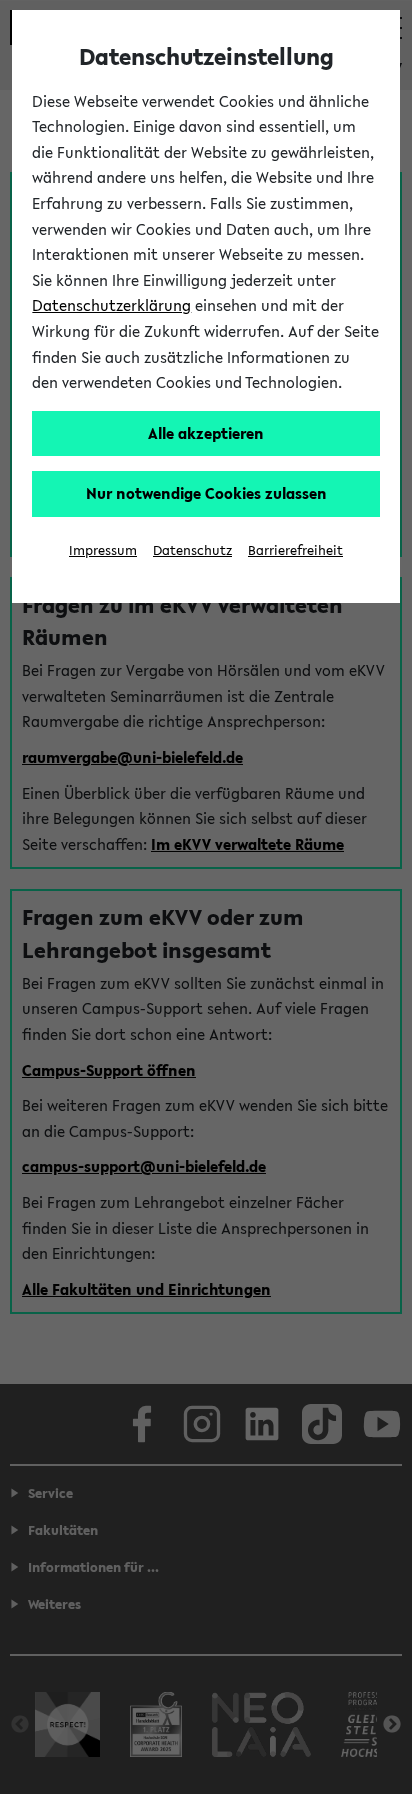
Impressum (103, 550)
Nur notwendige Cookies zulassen (206, 493)
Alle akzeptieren (206, 433)
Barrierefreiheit (295, 550)
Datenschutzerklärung (111, 305)
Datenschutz (192, 550)
